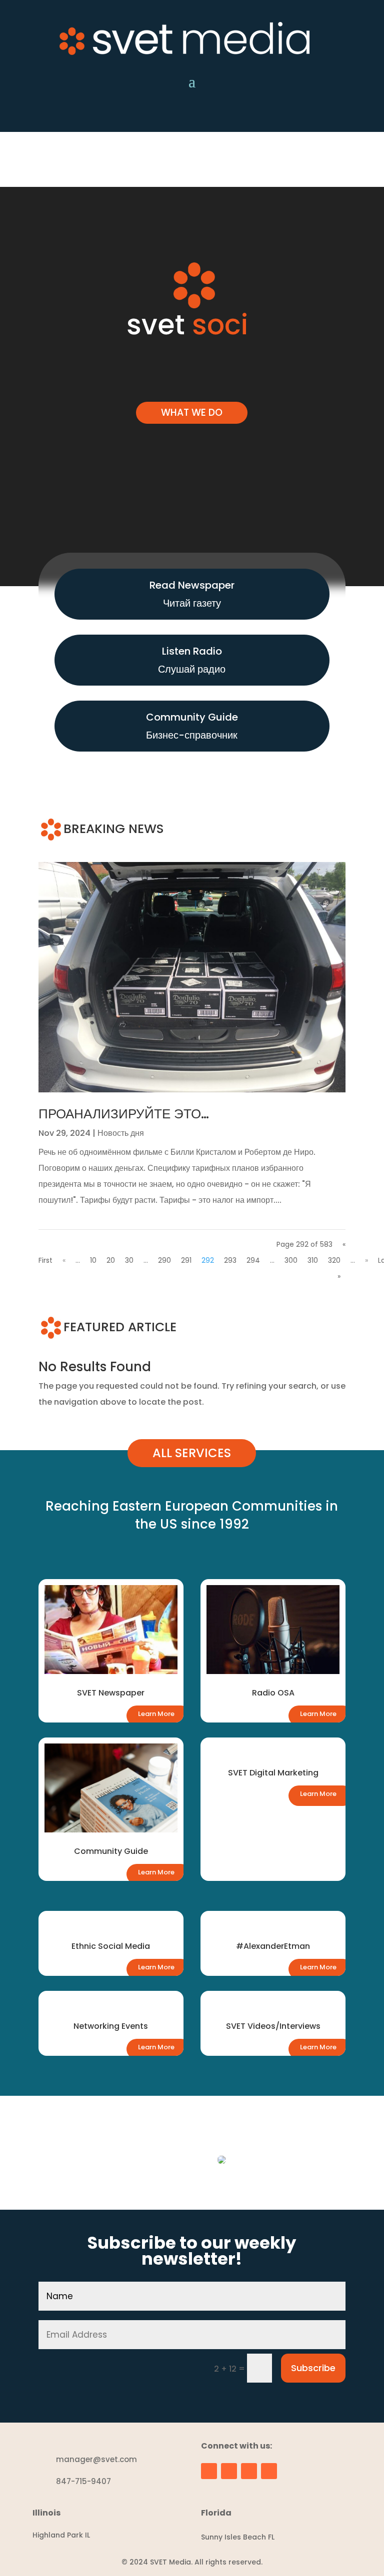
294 (253, 1260)
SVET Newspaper (111, 1693)
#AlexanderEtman (273, 1946)
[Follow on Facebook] (162, 115)
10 (93, 1260)
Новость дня (121, 1133)
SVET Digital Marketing (273, 1773)
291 (186, 1260)
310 (313, 1260)
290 (164, 1260)
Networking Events (111, 2026)
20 (111, 1260)
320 (334, 1260)
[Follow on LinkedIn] (202, 115)
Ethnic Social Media (111, 1946)
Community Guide (111, 1851)
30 (129, 1260)
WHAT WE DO (192, 413)
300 (291, 1260)
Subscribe (313, 2368)
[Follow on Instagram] (182, 115)
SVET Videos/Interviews (273, 2026)
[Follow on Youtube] (222, 115)
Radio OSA (273, 1693)
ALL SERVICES (192, 1453)
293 (230, 1260)
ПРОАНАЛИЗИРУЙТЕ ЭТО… (124, 1114)
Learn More (156, 1714)
